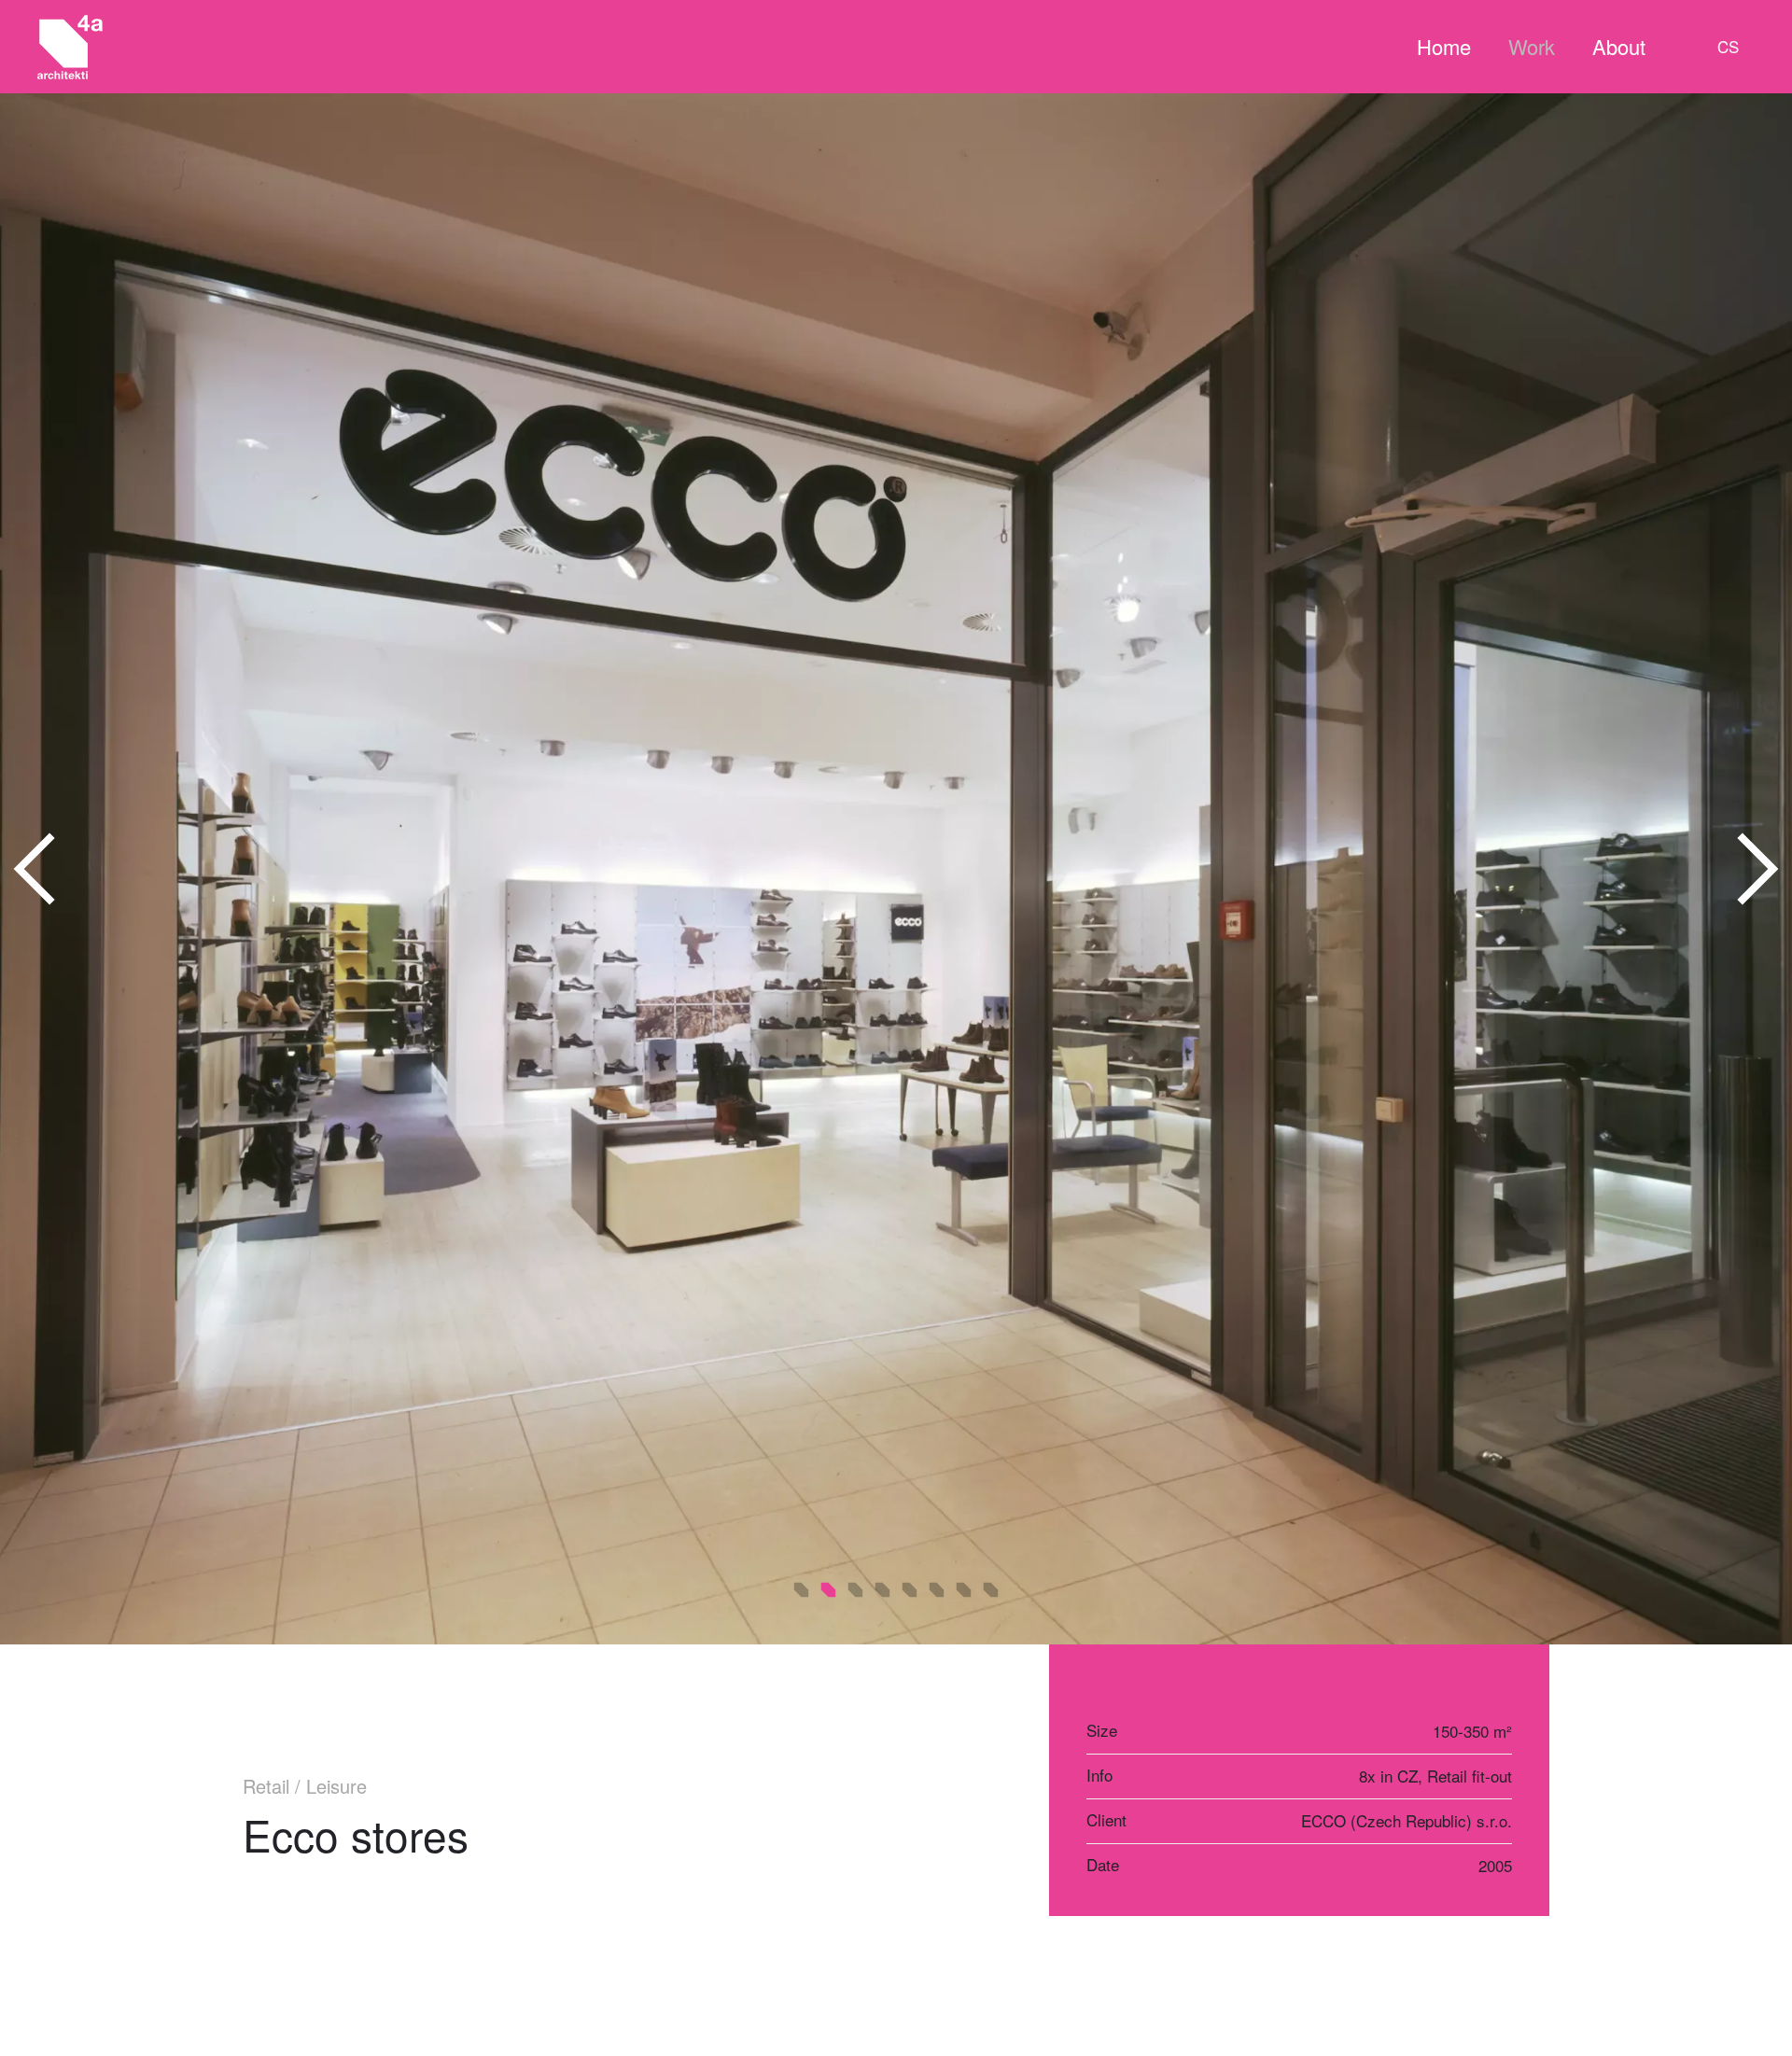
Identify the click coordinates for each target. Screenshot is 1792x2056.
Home (1444, 46)
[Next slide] (1757, 869)
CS (1728, 46)
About (1619, 46)
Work (1532, 46)
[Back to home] (70, 47)
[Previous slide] (35, 869)
